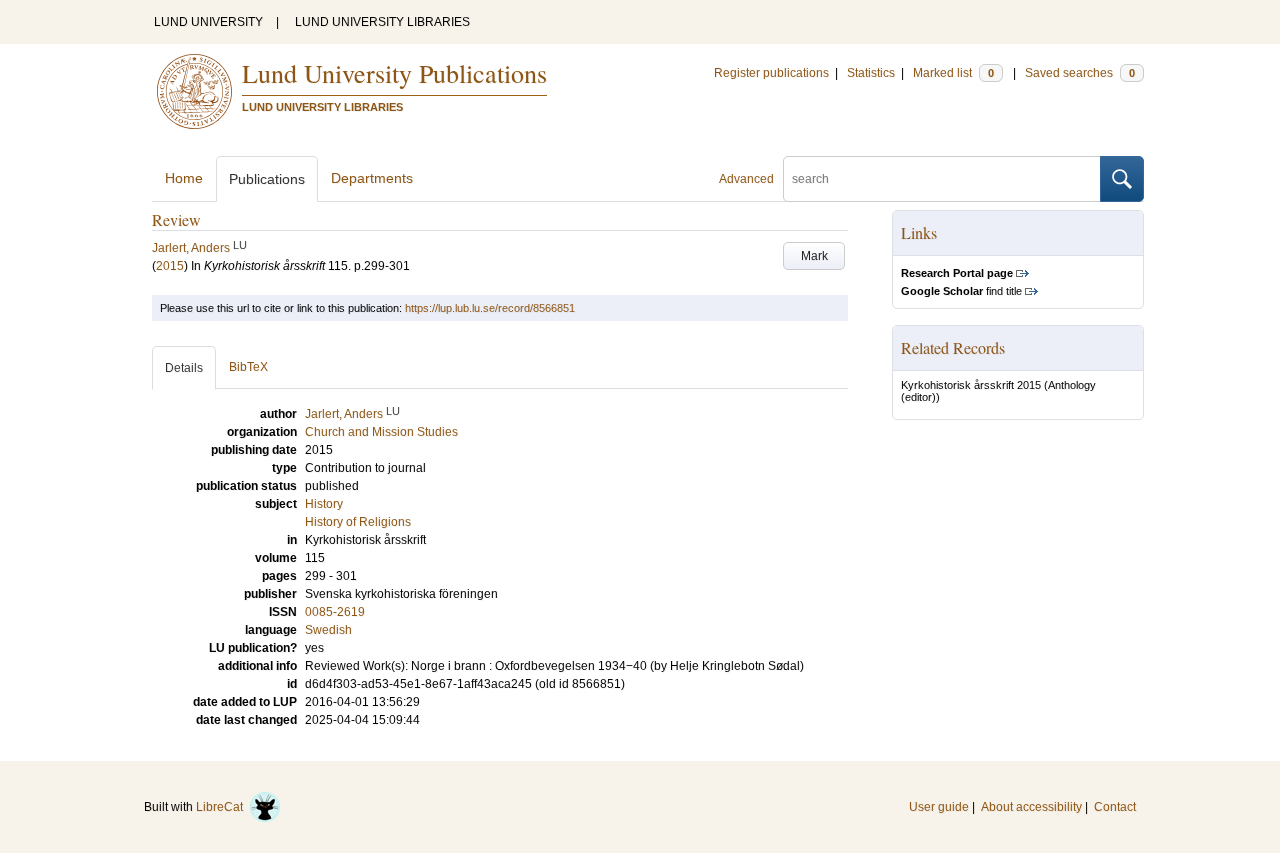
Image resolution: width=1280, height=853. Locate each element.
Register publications (771, 73)
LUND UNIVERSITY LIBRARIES (382, 22)
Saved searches (1080, 73)
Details (184, 368)
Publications (267, 179)
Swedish (328, 630)
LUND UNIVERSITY (208, 22)
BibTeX (248, 367)
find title (961, 291)
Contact (1115, 807)
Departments (372, 178)
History (324, 504)
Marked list (953, 73)
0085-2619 (335, 612)
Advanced (746, 179)
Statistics (871, 73)
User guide (939, 807)
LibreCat (222, 807)
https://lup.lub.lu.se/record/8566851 (490, 308)
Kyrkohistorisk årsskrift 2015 (971, 385)
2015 (170, 266)
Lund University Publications (394, 73)
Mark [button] (814, 256)
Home (184, 178)
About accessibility (1031, 807)
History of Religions (358, 522)
